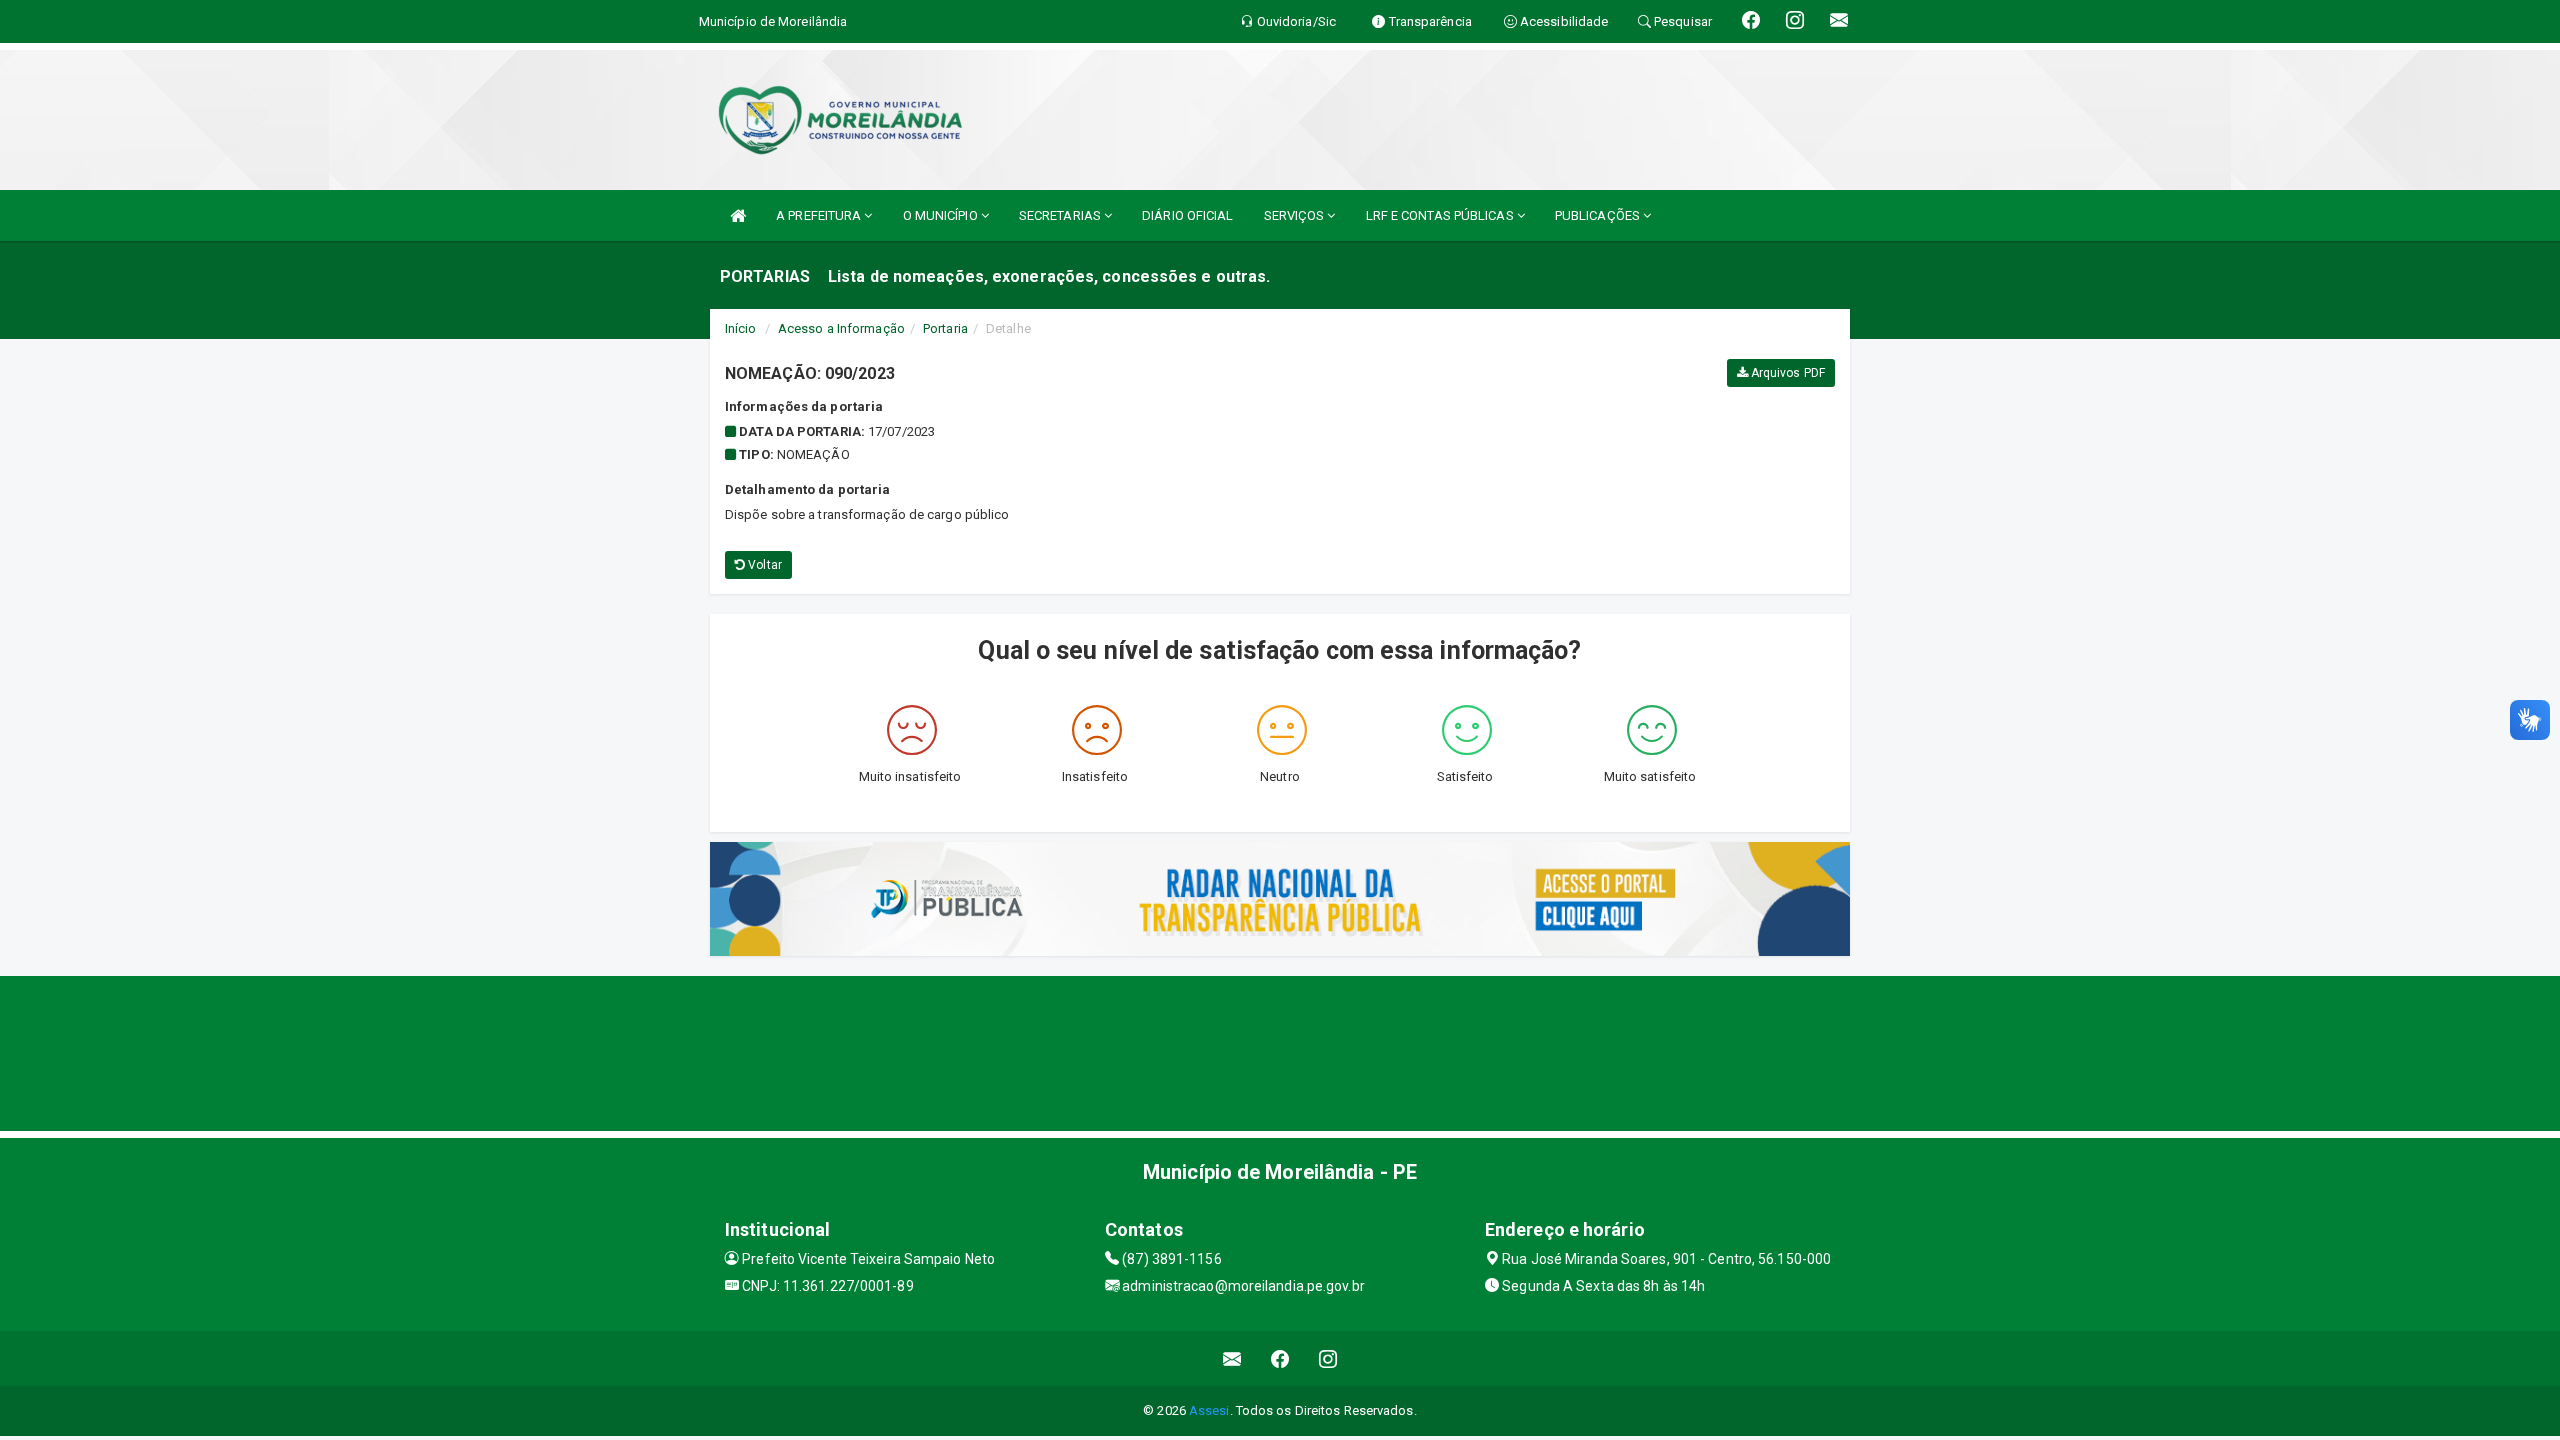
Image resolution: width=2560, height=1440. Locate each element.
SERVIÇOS (1296, 215)
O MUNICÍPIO (942, 215)
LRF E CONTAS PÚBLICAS (1441, 215)
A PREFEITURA (820, 215)
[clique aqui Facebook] (1280, 1358)
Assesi (1209, 1410)
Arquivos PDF (1786, 373)
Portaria (945, 328)
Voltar (763, 565)
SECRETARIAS (1061, 215)
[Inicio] (738, 215)
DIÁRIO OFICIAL (1187, 215)
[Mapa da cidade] (1280, 1051)
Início (741, 328)
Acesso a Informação (841, 328)
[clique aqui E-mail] (1232, 1358)
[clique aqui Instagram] (1328, 1358)
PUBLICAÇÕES (1599, 215)
